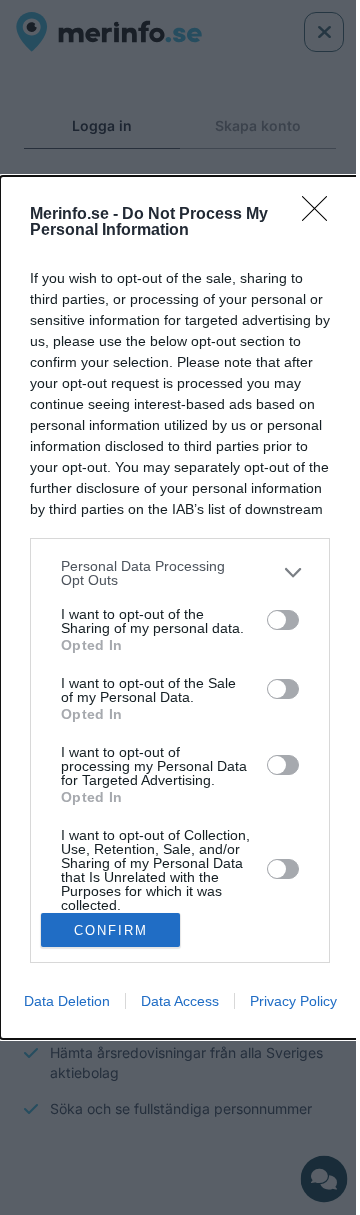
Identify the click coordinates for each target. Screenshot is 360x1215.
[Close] (321, 215)
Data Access (180, 1001)
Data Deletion (67, 1001)
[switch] (283, 620)
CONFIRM (111, 930)
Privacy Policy (293, 1001)
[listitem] (180, 573)
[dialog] (180, 608)
